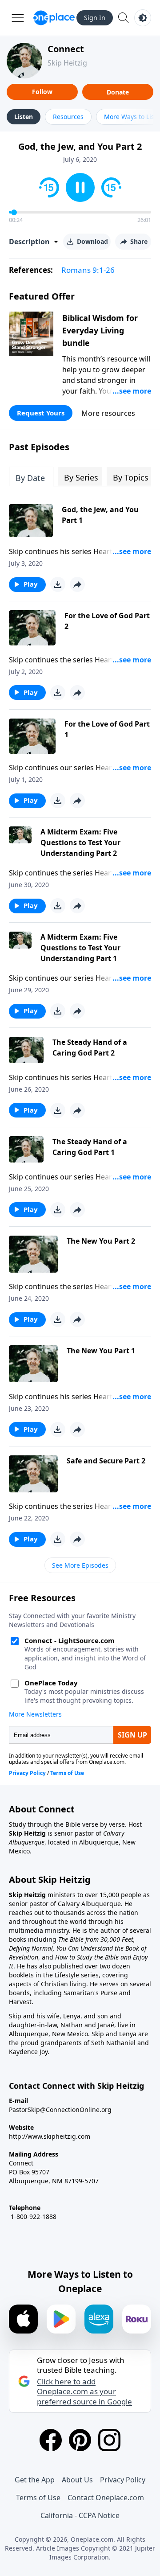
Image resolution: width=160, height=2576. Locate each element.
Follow (42, 92)
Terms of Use (38, 2498)
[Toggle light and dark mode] (143, 18)
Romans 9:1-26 (88, 270)
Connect (66, 49)
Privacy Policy (123, 2480)
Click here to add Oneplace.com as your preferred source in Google (84, 2391)
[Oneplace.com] (54, 18)
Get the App (35, 2480)
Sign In (95, 18)
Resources (68, 117)
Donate (118, 92)
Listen (24, 117)
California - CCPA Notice (80, 2515)
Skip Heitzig (67, 63)
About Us (77, 2480)
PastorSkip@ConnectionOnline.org (60, 2110)
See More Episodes (80, 1565)
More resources (108, 413)
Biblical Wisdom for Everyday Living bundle (100, 330)
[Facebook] (51, 2440)
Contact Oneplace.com (106, 2498)
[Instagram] (109, 2440)
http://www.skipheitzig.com (50, 2136)
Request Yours (41, 413)
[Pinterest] (80, 2440)
